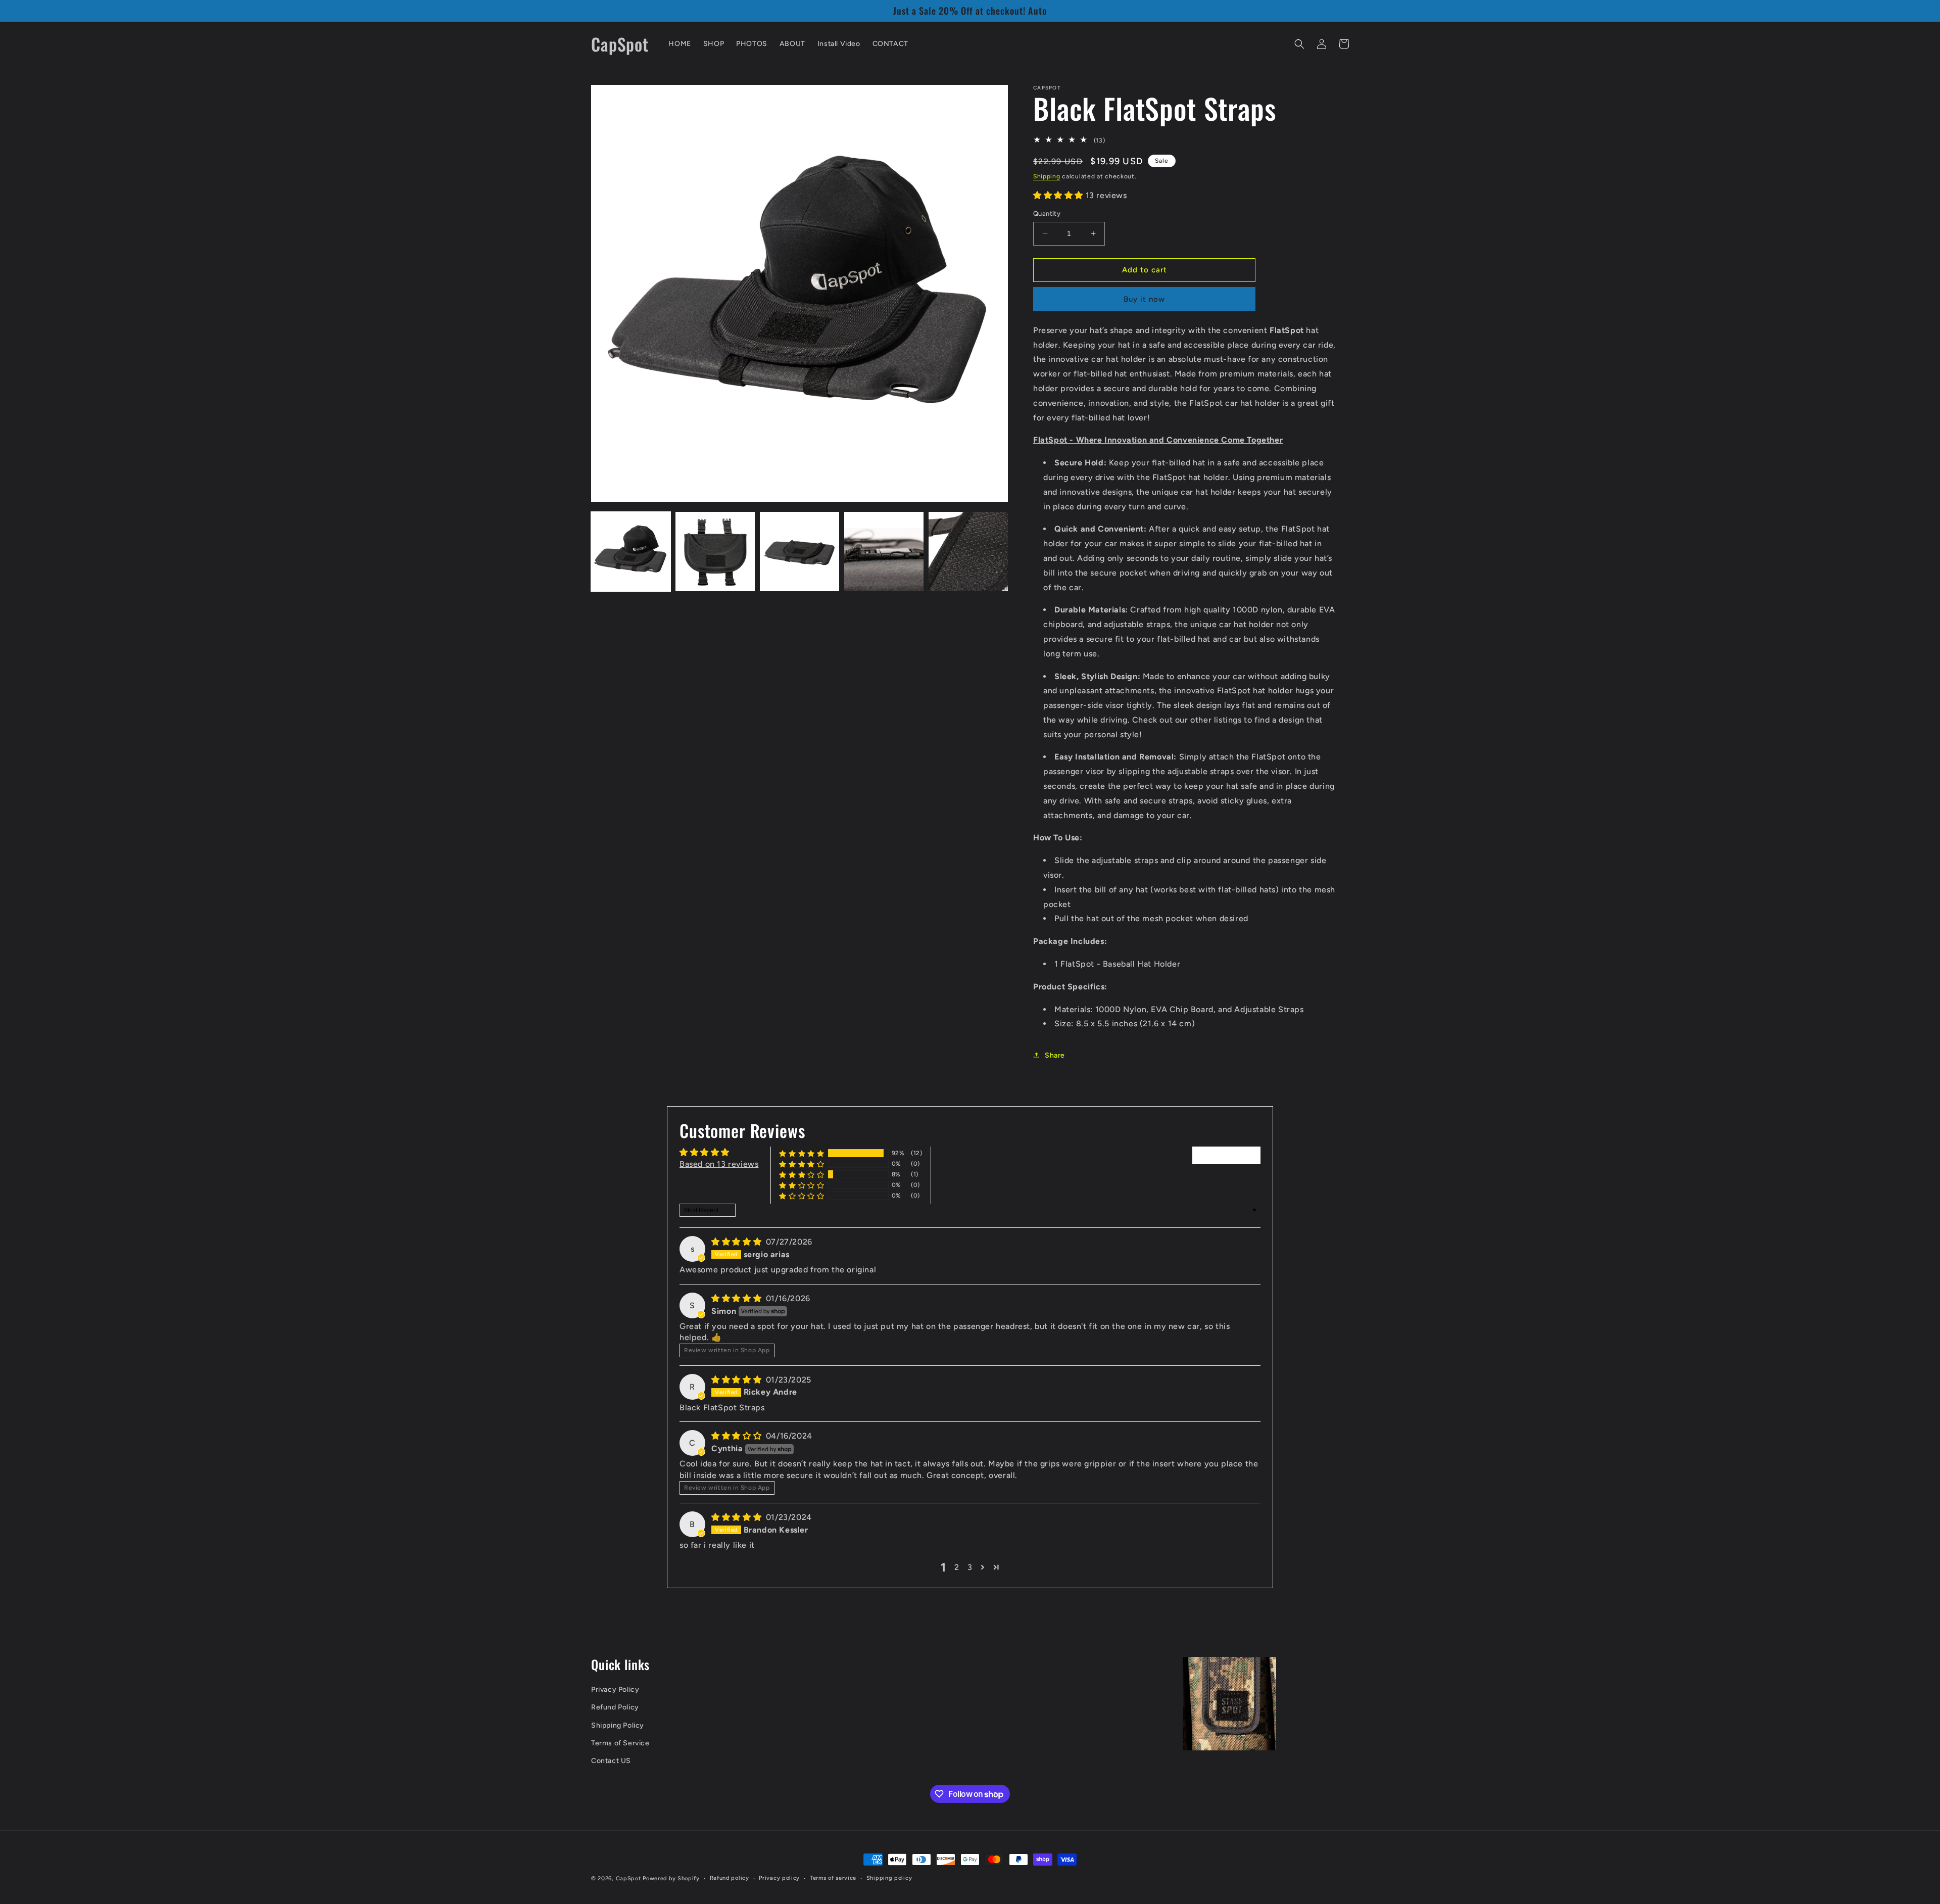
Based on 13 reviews (719, 1164)
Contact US (611, 1761)
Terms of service (833, 1878)
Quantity (1047, 213)
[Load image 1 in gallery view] (631, 552)
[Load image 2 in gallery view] (715, 552)
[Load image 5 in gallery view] (968, 552)
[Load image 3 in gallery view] (799, 552)
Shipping (1047, 176)
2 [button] (957, 1567)
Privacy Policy (615, 1689)
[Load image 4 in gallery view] (884, 552)
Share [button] (1055, 1055)
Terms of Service (620, 1743)
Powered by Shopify (671, 1878)
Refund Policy (615, 1708)
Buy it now (1144, 299)
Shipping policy (889, 1878)
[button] (1299, 44)
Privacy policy (779, 1878)
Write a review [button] (1226, 1155)
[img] (738, 1242)
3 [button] (970, 1567)
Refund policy (730, 1878)
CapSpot (628, 1878)
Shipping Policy (618, 1725)
